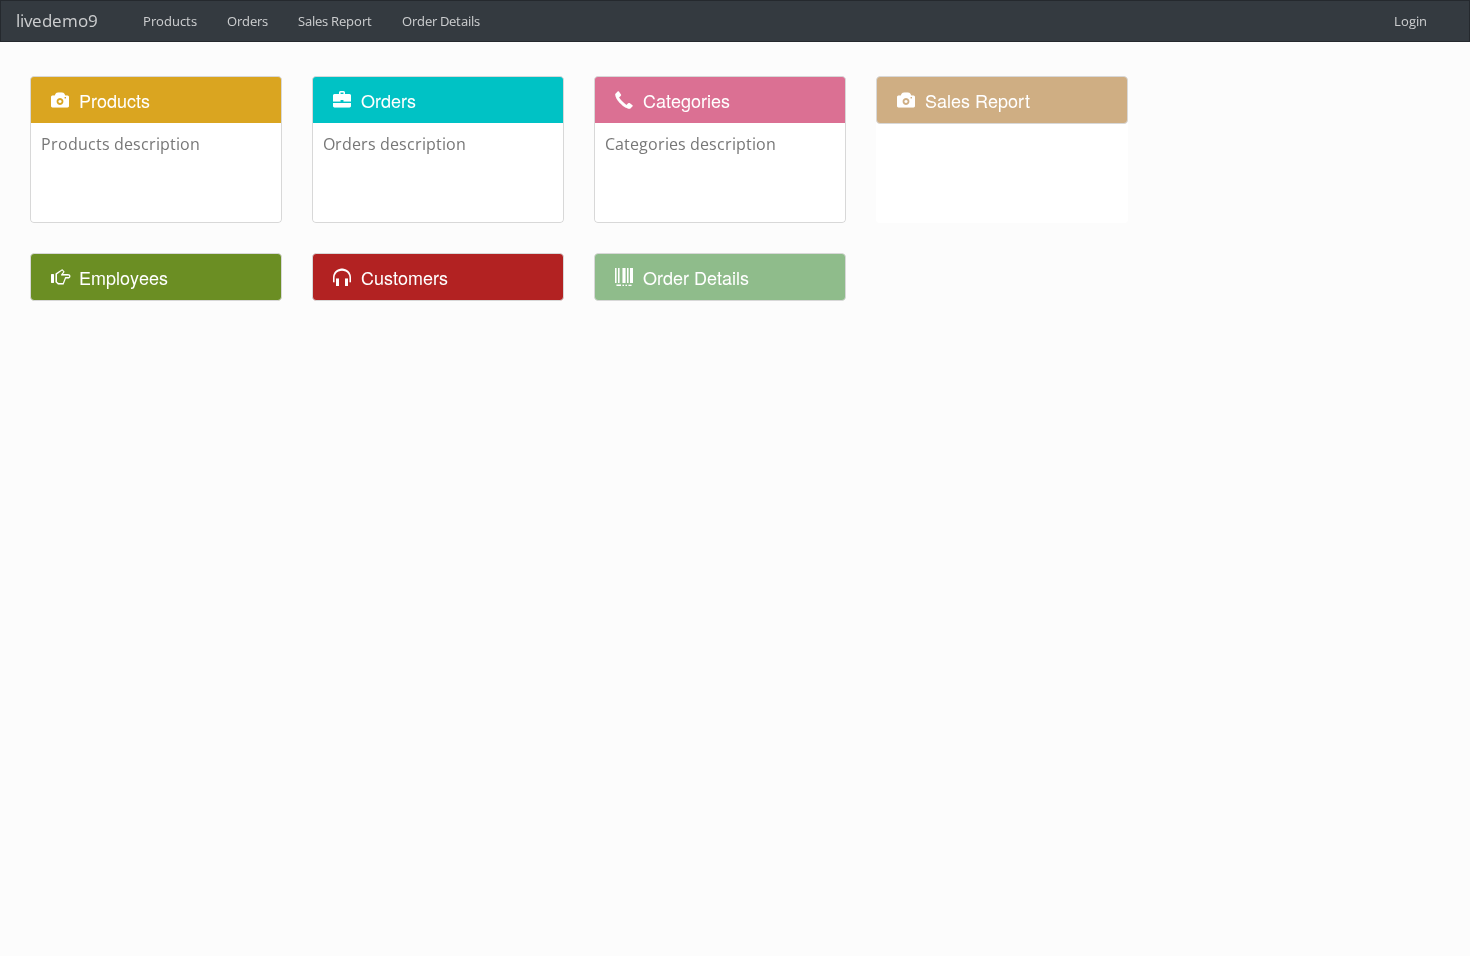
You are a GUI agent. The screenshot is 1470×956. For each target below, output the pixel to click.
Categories (686, 100)
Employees (123, 277)
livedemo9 (57, 20)
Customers (404, 277)
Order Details (696, 277)
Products (114, 100)
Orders (388, 100)
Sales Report (977, 100)
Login (1410, 21)
